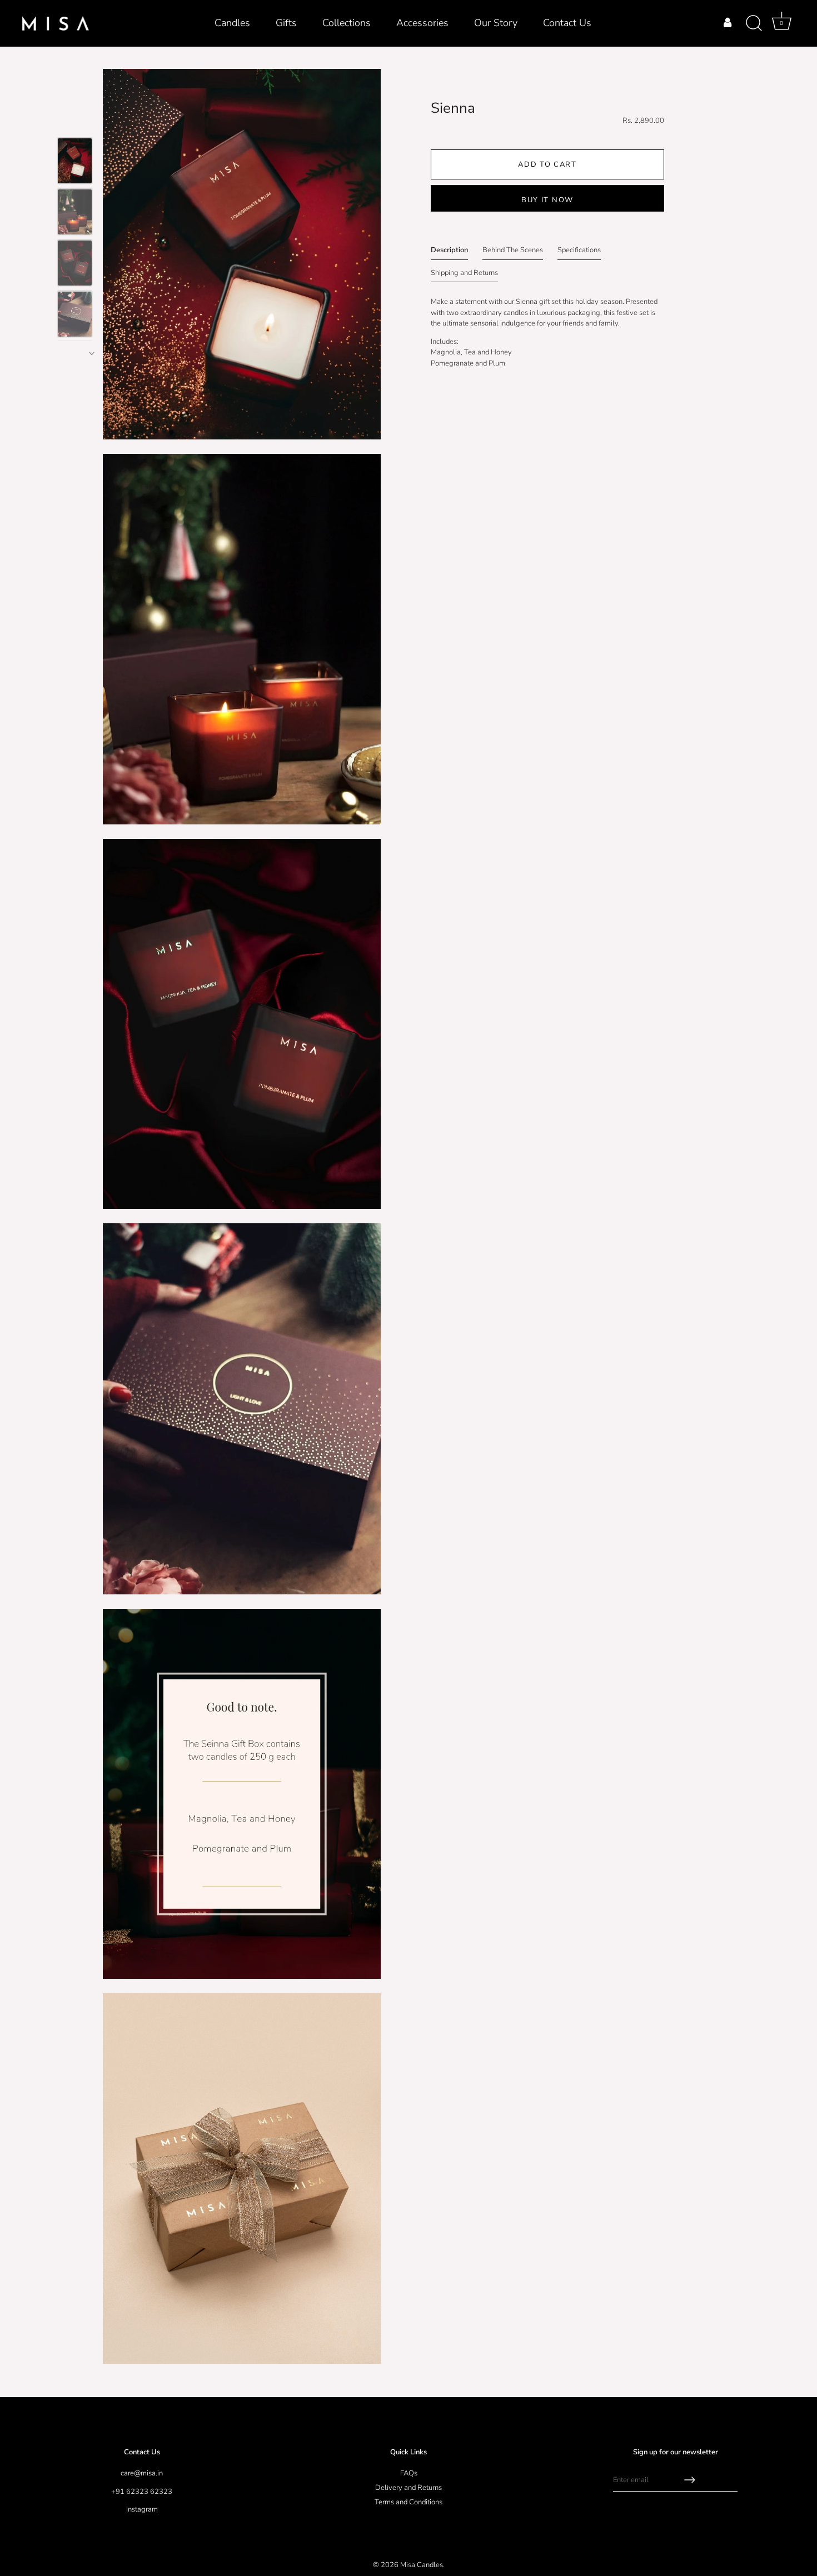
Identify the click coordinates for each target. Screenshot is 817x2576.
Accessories (422, 23)
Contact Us (567, 23)
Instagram (142, 2509)
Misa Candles (422, 2565)
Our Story (496, 23)
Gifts (286, 23)
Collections (347, 23)
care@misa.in (142, 2473)
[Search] (754, 23)
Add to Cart (547, 164)
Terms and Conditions (409, 2502)
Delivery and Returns (409, 2488)
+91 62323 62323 (142, 2492)
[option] (75, 163)
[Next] (92, 353)
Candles (232, 23)
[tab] (449, 252)
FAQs (409, 2473)
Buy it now (547, 200)
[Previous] (46, 231)
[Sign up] (690, 2480)
